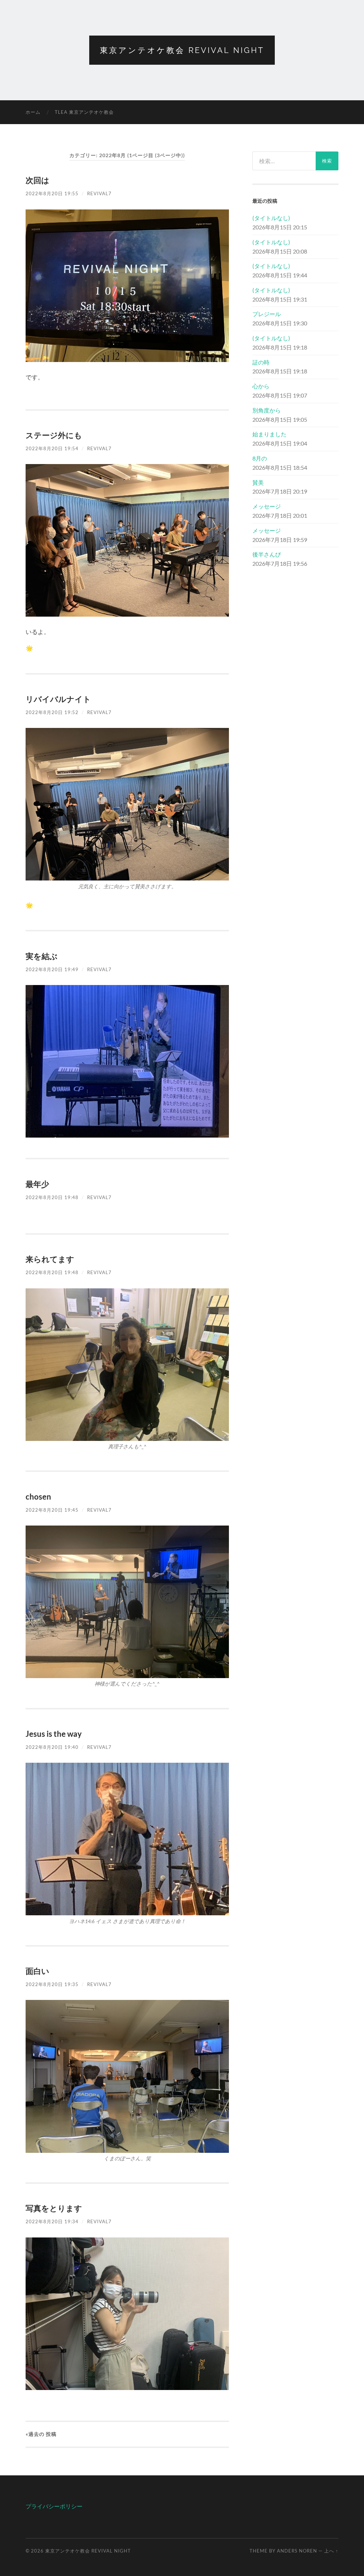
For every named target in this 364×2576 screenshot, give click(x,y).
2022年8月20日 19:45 (52, 1510)
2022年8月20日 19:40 (52, 1747)
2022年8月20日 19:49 (52, 969)
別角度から (267, 410)
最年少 (37, 1184)
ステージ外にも (54, 435)
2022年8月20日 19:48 (52, 1197)
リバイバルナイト (58, 699)
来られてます (50, 1259)
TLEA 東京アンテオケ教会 (84, 112)
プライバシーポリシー (54, 2506)
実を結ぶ (42, 956)
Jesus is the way (54, 1734)
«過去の (41, 2434)
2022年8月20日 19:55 (52, 193)
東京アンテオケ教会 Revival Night (182, 50)
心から (261, 386)
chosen (38, 1497)
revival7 (99, 193)
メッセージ (267, 506)
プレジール (267, 314)
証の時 (261, 362)
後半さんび (267, 554)
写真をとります (54, 2208)
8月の (260, 458)
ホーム (33, 112)
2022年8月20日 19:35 (52, 1984)
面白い (38, 1971)
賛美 (258, 482)
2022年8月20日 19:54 (52, 448)
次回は (38, 180)
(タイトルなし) (271, 218)
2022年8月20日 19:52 (52, 712)
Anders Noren (297, 2551)
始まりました (269, 434)
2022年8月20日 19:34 (52, 2221)
